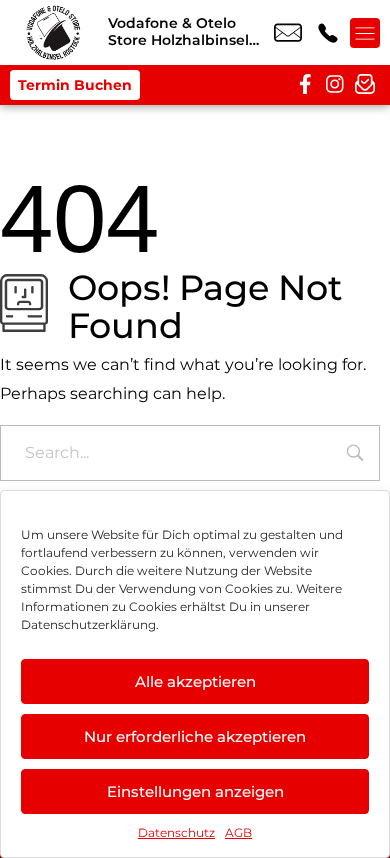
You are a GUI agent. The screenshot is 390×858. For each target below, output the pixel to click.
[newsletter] (365, 85)
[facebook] (305, 85)
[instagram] (335, 85)
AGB (238, 832)
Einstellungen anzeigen (195, 791)
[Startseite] (54, 32)
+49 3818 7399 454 (328, 33)
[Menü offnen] (365, 33)
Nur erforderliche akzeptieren (195, 736)
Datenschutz (176, 832)
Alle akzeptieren (195, 681)
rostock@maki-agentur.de (288, 33)
